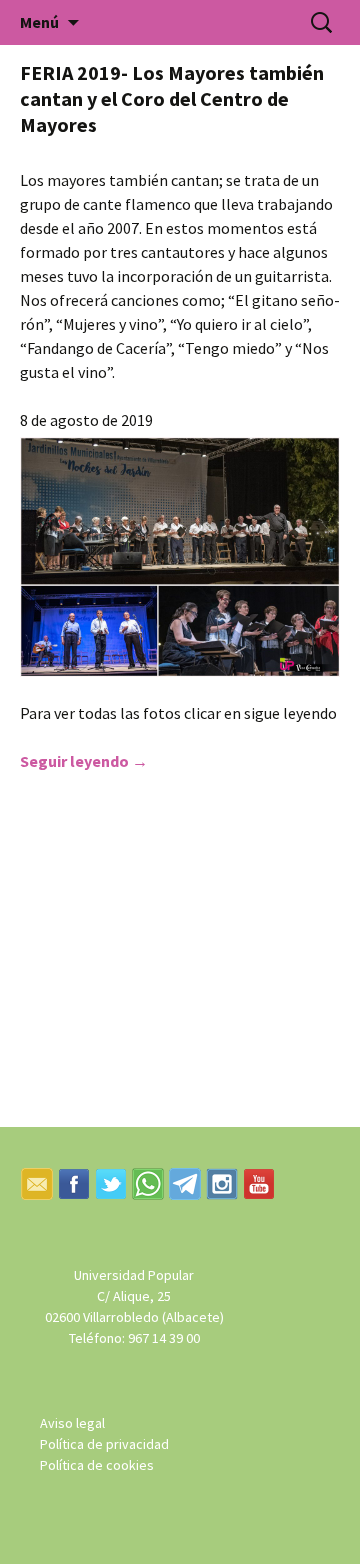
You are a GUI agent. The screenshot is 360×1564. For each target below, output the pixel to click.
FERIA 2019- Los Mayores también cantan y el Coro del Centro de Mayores (172, 98)
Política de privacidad (104, 1444)
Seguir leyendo (84, 761)
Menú (39, 22)
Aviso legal (72, 1423)
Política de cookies (97, 1465)
